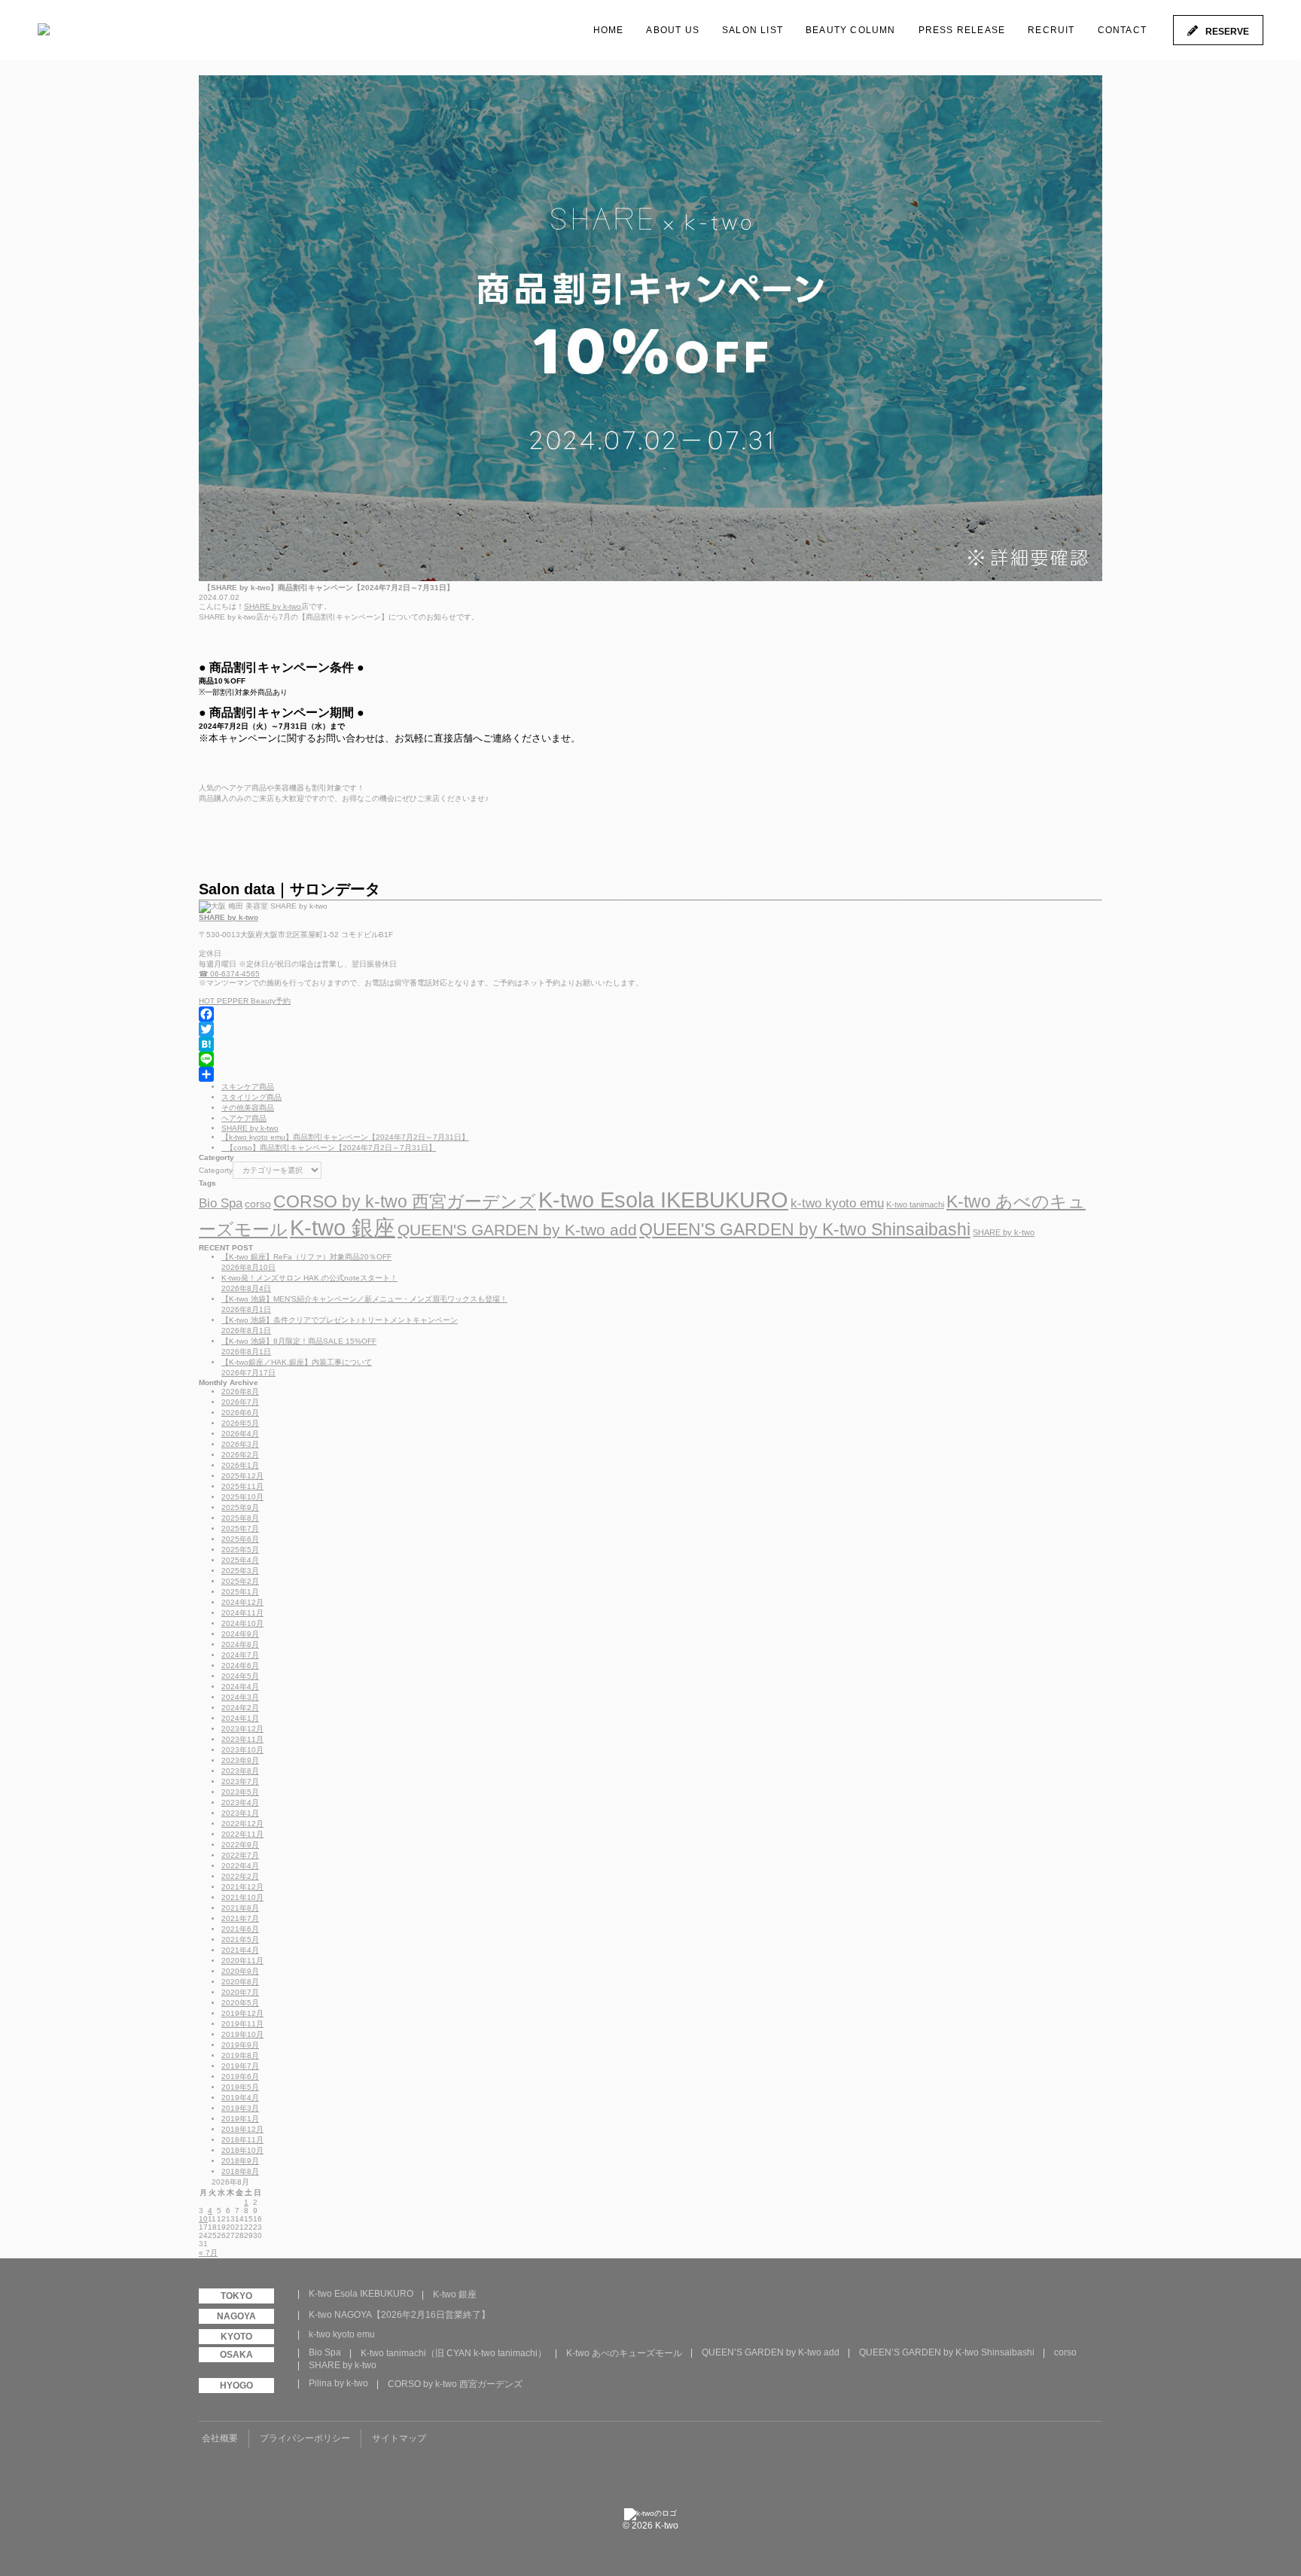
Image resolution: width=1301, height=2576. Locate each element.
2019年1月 (240, 2119)
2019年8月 (240, 2055)
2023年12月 (242, 1729)
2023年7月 (240, 1781)
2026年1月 (240, 1465)
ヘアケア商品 (244, 1118)
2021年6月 (240, 1929)
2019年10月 (242, 2034)
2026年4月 (240, 1434)
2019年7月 (240, 2066)
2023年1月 (240, 1813)
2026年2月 (240, 1455)
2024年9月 (240, 1634)
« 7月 (208, 2253)
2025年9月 (240, 1507)
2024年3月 (240, 1697)
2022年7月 (240, 1855)
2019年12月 (242, 2013)
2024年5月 (240, 1676)
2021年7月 (240, 1918)
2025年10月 (242, 1497)
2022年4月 (240, 1866)
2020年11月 (242, 1961)
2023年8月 (240, 1771)
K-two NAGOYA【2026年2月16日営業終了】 (399, 2315)
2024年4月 (240, 1687)
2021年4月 (240, 1950)
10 (203, 2219)
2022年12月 (242, 1824)
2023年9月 (240, 1760)
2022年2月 (240, 1876)
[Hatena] (650, 1044)
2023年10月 (242, 1750)
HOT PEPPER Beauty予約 (245, 1001)
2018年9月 (240, 2161)
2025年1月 (240, 1592)
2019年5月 (240, 2087)
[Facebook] (650, 1014)
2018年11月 (242, 2140)
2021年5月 (240, 1940)
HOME (609, 30)
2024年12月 (242, 1602)
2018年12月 (242, 2129)
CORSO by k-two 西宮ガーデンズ (405, 1201)
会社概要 (220, 2438)
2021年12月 (242, 1887)
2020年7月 (240, 1992)
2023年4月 (240, 1803)
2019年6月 (240, 2077)
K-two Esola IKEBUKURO (663, 1200)
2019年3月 (240, 2108)
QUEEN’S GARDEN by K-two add (771, 2352)
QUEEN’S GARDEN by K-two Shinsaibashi (947, 2352)
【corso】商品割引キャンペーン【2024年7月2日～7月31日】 (329, 1148)
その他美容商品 (248, 1108)
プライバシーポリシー (305, 2438)
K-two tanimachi (915, 1204)
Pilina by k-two (338, 2383)
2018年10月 (242, 2150)
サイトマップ (399, 2438)
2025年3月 (240, 1571)
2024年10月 (242, 1623)
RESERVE (1227, 32)
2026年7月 (240, 1402)
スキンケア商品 (248, 1087)
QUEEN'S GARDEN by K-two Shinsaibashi (805, 1229)
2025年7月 (240, 1529)
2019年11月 (242, 2024)
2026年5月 (240, 1423)
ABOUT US (673, 30)
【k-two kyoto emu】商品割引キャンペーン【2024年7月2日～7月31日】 (345, 1137)
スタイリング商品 (251, 1097)
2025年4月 (240, 1560)
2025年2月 (240, 1581)
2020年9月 (240, 1971)
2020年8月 (240, 1982)
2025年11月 (242, 1486)
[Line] (650, 1059)
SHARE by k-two (273, 606)
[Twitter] (650, 1029)
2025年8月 (240, 1518)
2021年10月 (242, 1897)
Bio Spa (221, 1203)
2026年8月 (240, 1392)
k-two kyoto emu (837, 1203)
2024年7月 (240, 1655)
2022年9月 (240, 1845)
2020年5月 (240, 2003)
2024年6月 (240, 1666)
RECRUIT (1051, 30)
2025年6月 (240, 1539)
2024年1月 (240, 1718)
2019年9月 (240, 2045)
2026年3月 (240, 1444)
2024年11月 (242, 1613)
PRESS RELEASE (962, 30)
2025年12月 (242, 1476)
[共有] (650, 1074)
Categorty (216, 1170)
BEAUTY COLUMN (851, 30)
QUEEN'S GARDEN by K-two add (517, 1230)
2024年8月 (240, 1644)
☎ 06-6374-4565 (229, 974)
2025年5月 (240, 1550)
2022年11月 (242, 1834)
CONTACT (1122, 30)
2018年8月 (240, 2171)
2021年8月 (240, 1908)
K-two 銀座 (343, 1228)
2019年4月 (240, 2098)
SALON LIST (753, 30)
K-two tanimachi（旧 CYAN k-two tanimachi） (454, 2353)
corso (258, 1204)
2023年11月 (242, 1739)
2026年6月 (240, 1413)
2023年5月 (240, 1792)
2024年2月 (240, 1708)
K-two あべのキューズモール (624, 2353)
